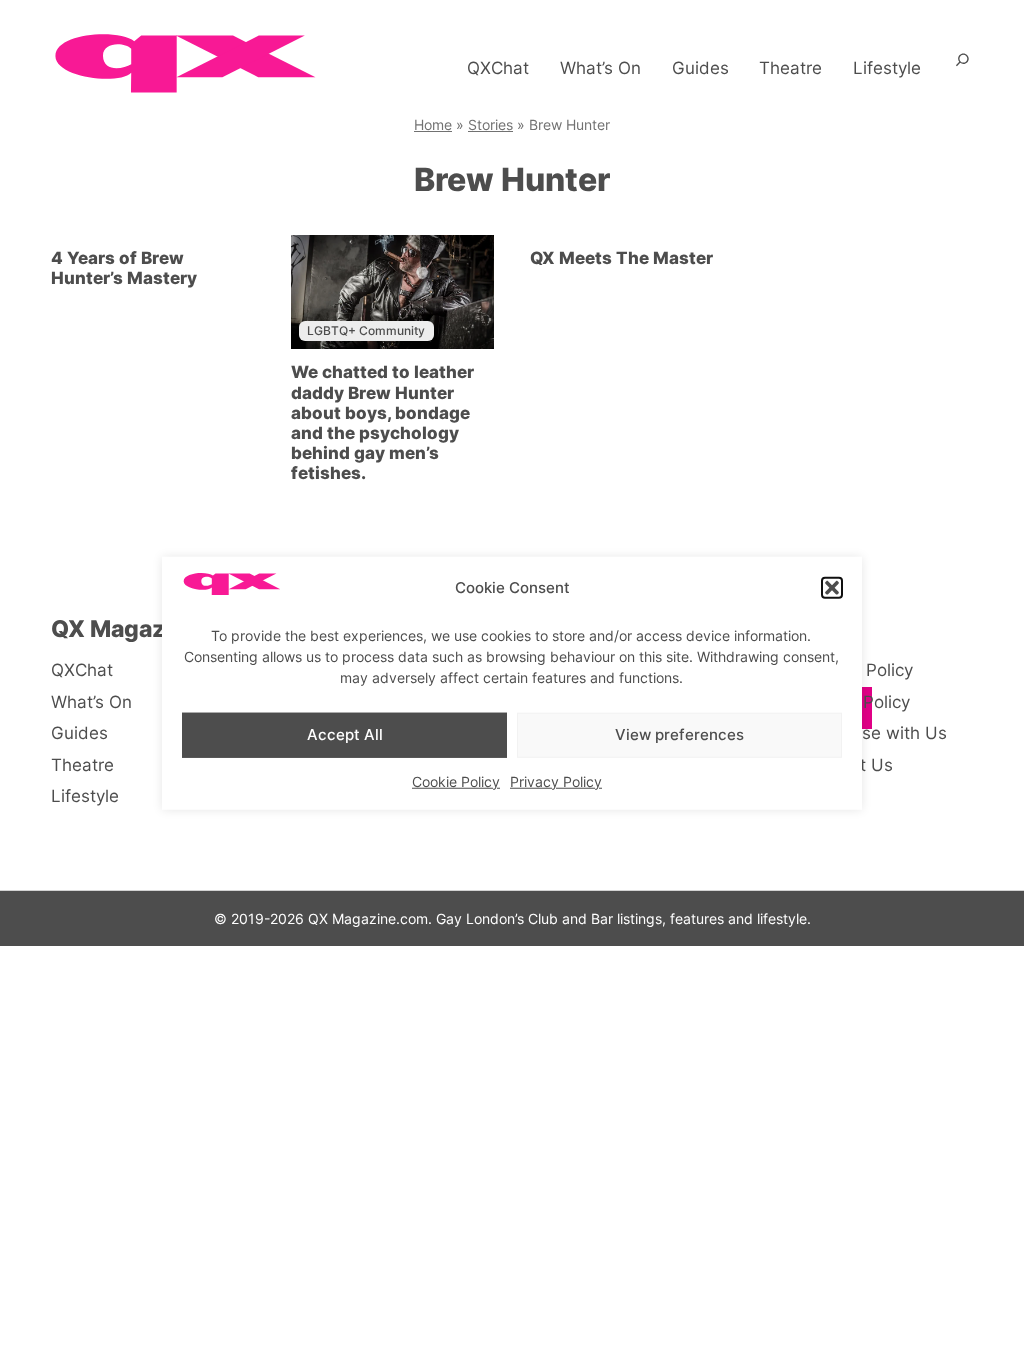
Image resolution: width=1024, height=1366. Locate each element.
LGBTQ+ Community (366, 330)
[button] (832, 588)
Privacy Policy (556, 780)
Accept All (345, 734)
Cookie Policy (456, 780)
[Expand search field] (962, 68)
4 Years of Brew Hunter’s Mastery (124, 268)
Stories (490, 124)
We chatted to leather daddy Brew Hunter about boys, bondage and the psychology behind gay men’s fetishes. (382, 422)
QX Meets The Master (621, 258)
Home (433, 124)
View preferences (679, 734)
